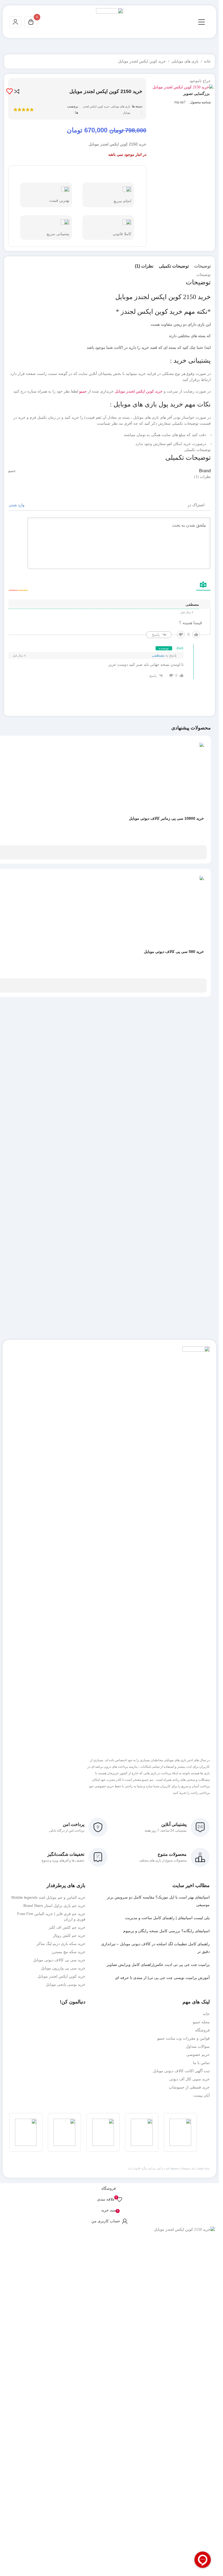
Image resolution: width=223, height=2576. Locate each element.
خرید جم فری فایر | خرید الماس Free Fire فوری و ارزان (51, 1916)
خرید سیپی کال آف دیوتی (189, 2079)
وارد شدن (17, 505)
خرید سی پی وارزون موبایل (63, 1968)
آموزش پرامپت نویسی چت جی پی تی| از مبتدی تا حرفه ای (162, 1978)
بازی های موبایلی (185, 61)
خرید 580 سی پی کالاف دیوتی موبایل (174, 952)
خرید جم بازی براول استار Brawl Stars (54, 1906)
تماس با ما (201, 2063)
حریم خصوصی (198, 2055)
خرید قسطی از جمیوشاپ (189, 2087)
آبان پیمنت (202, 2095)
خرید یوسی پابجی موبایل (66, 1984)
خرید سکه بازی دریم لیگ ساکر (61, 1944)
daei (180, 648)
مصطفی (158, 655)
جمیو (83, 391)
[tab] (202, 266)
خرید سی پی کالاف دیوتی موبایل (59, 1960)
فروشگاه (202, 2030)
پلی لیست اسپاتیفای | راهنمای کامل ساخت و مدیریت (167, 1918)
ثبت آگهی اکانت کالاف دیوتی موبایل (181, 2071)
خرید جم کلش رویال (69, 1935)
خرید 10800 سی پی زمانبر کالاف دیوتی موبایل (166, 818)
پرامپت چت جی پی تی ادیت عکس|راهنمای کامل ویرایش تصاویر (158, 1965)
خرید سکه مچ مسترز (69, 1952)
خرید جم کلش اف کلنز (67, 1927)
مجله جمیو (201, 2022)
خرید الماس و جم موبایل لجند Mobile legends (48, 1897)
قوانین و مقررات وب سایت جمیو (183, 2038)
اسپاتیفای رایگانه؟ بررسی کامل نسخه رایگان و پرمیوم (166, 1931)
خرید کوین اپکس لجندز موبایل (142, 61)
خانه (207, 61)
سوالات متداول (198, 2046)
